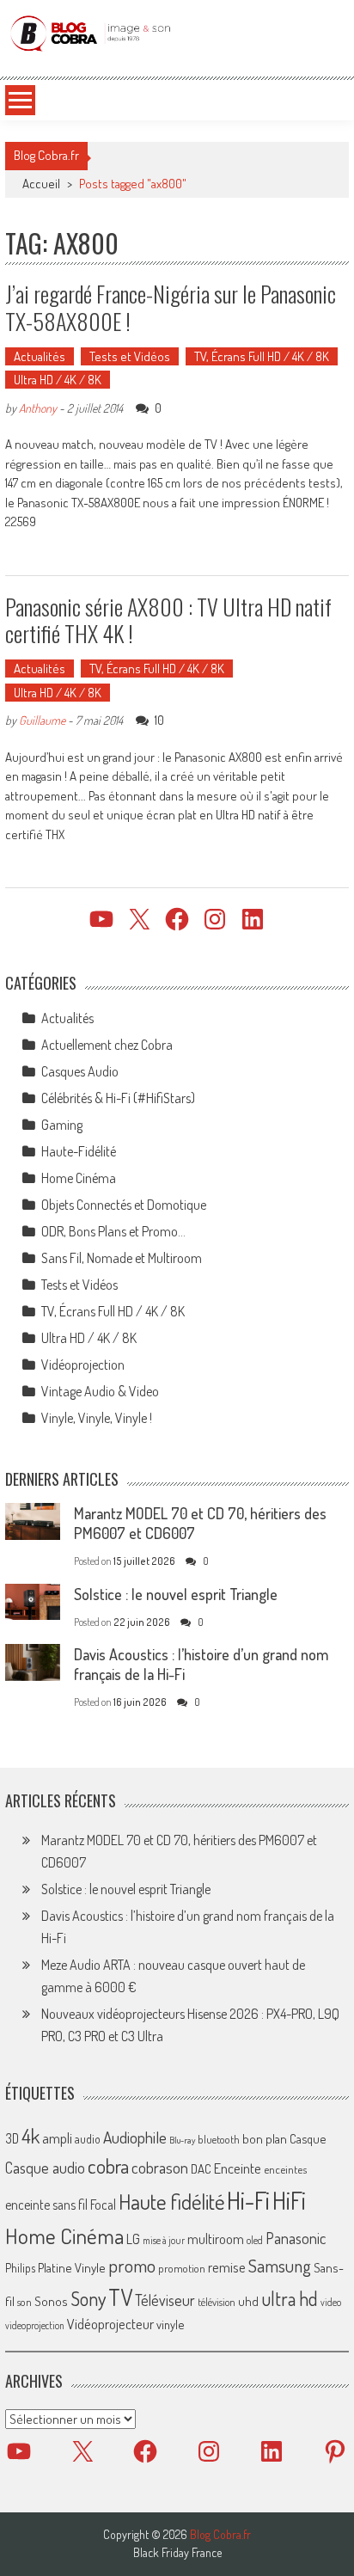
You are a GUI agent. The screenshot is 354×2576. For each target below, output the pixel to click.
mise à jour (164, 2240)
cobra (108, 2166)
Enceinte (238, 2168)
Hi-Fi (248, 2200)
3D (12, 2138)
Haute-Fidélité (79, 1151)
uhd (248, 2301)
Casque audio (45, 2168)
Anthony (38, 408)
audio (88, 2139)
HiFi (289, 2200)
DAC (201, 2169)
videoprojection (35, 2325)
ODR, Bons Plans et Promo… (113, 1231)
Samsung (280, 2266)
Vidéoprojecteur (110, 2324)
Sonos (51, 2301)
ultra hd (290, 2298)
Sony (88, 2298)
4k (31, 2136)
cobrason (160, 2167)
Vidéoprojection (83, 1365)
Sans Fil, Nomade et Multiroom (122, 1258)
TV (120, 2297)
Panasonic (296, 2238)
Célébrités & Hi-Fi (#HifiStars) (118, 1098)
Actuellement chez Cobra (107, 1045)
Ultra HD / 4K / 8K (58, 380)
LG (133, 2239)
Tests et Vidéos (130, 356)
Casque (308, 2138)
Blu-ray (182, 2140)
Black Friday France (177, 2553)
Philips (20, 2268)
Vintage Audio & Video (100, 1391)
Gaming (62, 1125)
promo (132, 2265)
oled (255, 2240)
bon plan (265, 2139)
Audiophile (135, 2137)
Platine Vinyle (72, 2267)
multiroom (216, 2239)
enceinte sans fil (46, 2205)
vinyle (170, 2324)
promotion (182, 2268)
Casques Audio (80, 1071)
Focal (103, 2205)
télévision (217, 2302)
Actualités (40, 356)
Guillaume (42, 720)
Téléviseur (165, 2300)
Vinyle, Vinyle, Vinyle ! (97, 1418)
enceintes (285, 2169)
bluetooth (219, 2139)
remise (227, 2267)
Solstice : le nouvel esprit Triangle (176, 1594)
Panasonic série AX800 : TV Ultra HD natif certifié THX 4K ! (168, 620)
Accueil (41, 184)
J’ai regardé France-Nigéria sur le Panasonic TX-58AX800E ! (171, 307)
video (331, 2302)
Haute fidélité (171, 2202)
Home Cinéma (79, 1178)
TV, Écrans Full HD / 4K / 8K (262, 356)
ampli (57, 2138)
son (24, 2302)
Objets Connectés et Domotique (124, 1205)
